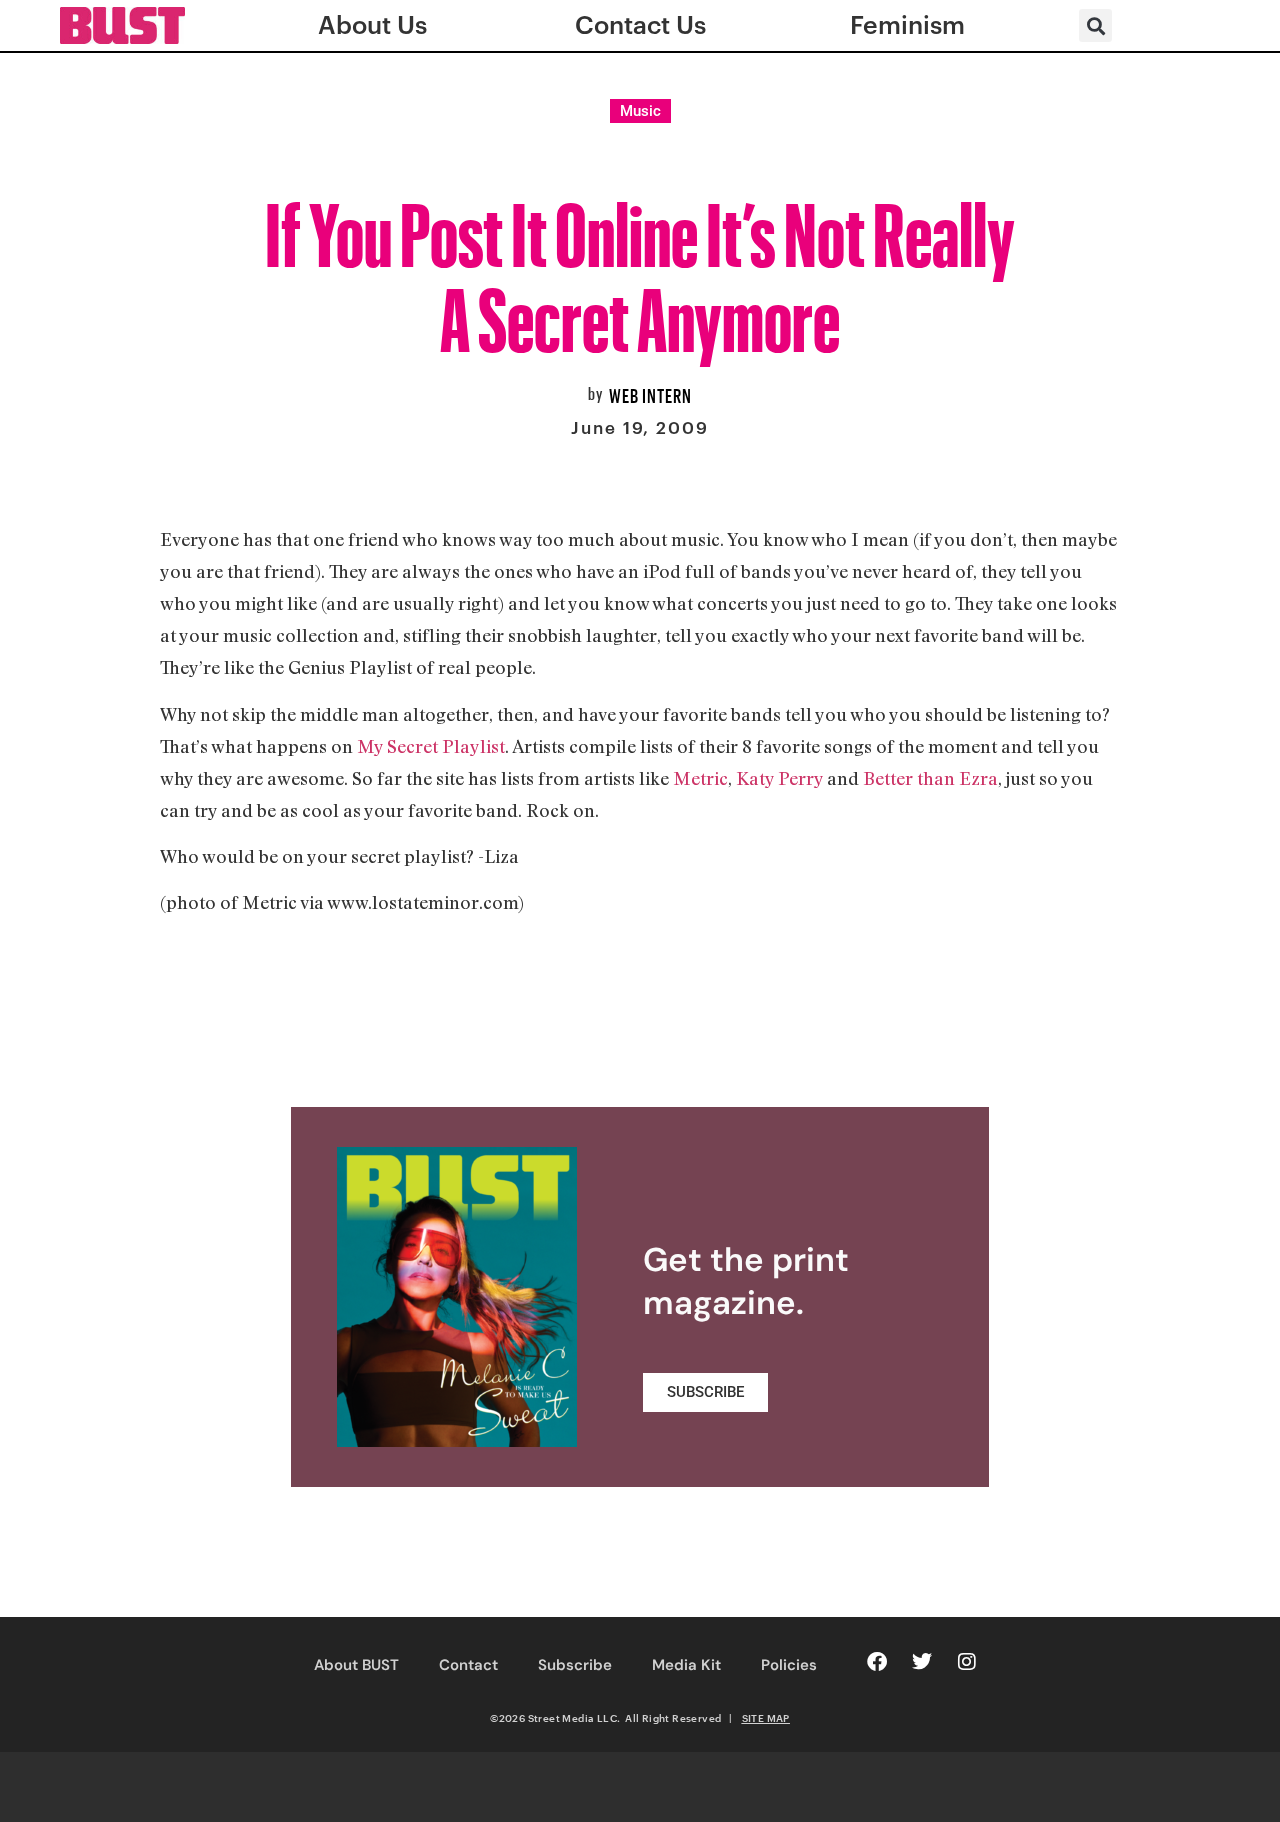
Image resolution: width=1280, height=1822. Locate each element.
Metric (700, 778)
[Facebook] (877, 1662)
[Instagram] (967, 1662)
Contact (468, 1665)
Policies (789, 1665)
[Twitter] (922, 1662)
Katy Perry (779, 778)
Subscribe (575, 1665)
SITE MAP (766, 1718)
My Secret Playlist (431, 746)
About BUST (356, 1665)
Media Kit (686, 1665)
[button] (1095, 25)
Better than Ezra (930, 778)
